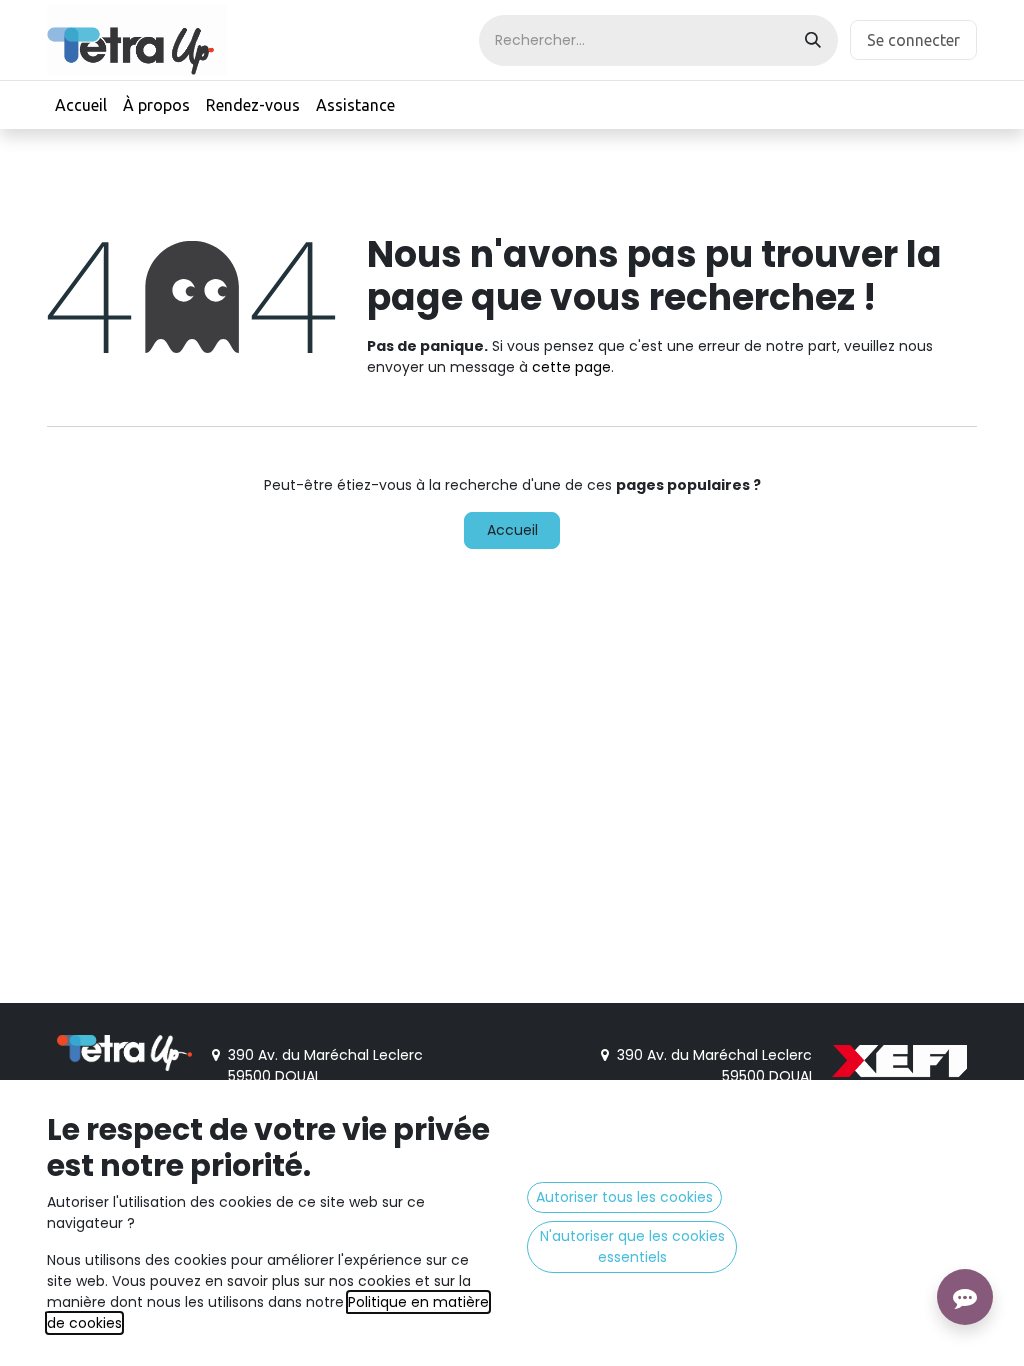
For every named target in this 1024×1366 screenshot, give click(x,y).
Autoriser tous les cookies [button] (624, 1197)
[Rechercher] (813, 40)
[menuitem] (81, 105)
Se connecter (913, 40)
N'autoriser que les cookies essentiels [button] (632, 1246)
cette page (571, 367)
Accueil (512, 530)
